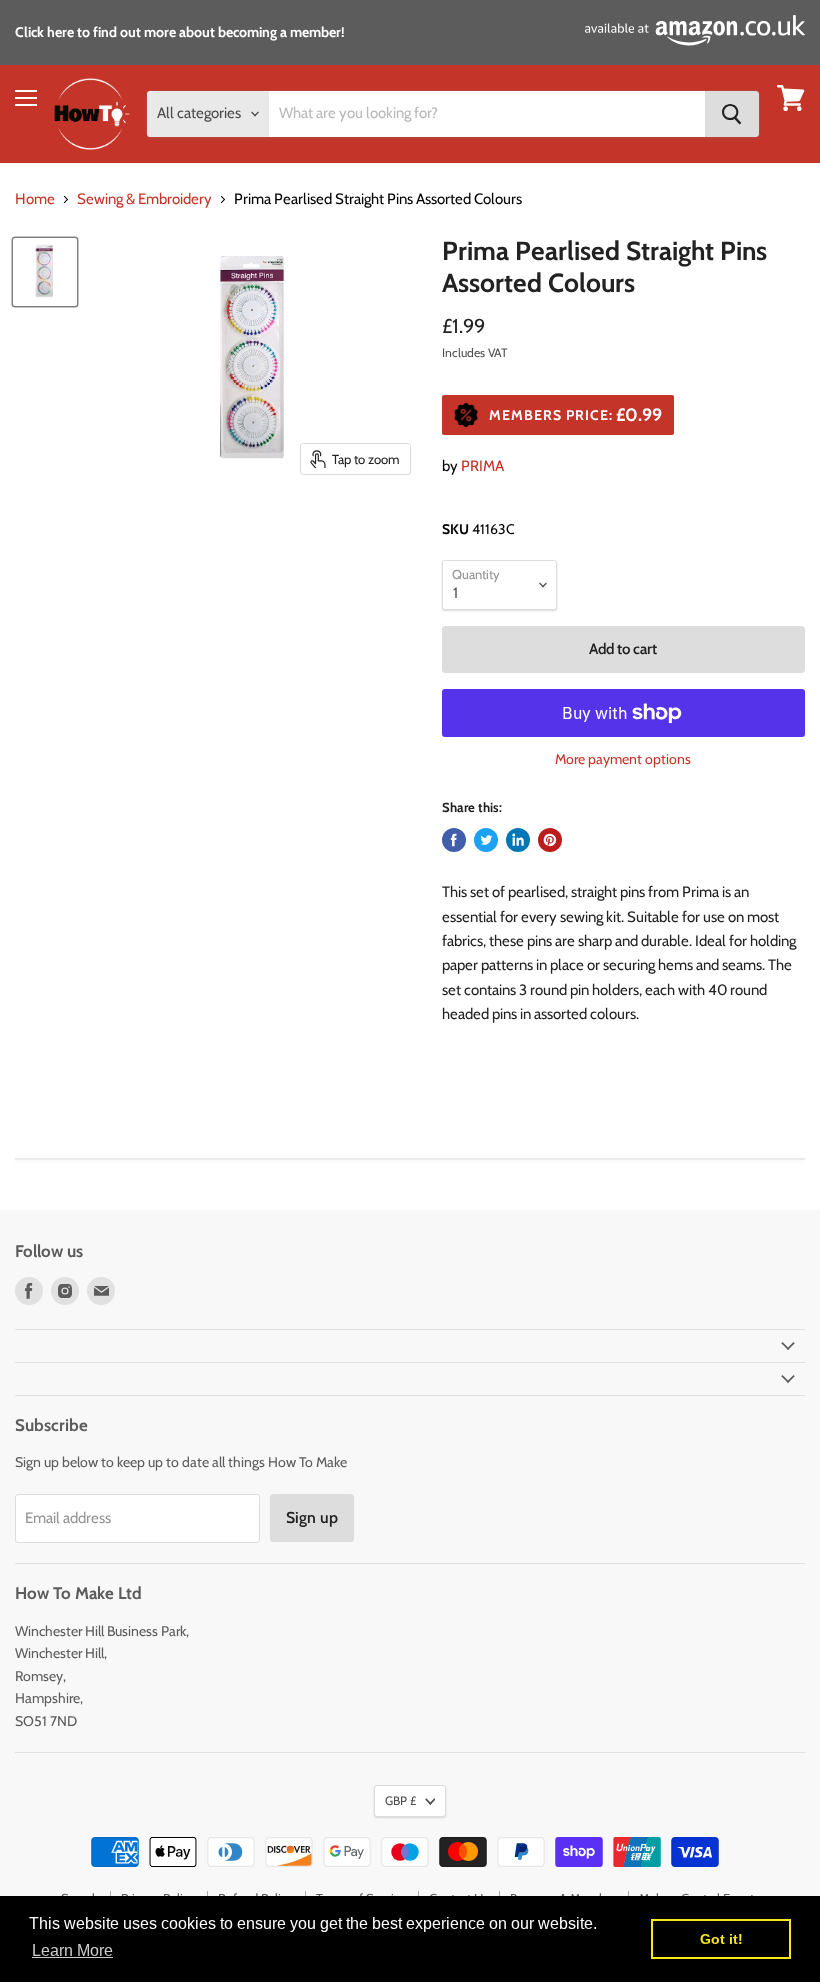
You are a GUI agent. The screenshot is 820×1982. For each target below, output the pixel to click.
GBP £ (400, 1800)
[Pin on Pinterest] (550, 840)
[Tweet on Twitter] (486, 840)
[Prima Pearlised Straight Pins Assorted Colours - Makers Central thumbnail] (45, 272)
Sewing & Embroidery (144, 199)
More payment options (623, 759)
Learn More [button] (72, 1950)
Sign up (312, 1517)
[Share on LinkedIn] (518, 840)
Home (35, 199)
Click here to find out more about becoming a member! (180, 32)
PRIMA (482, 466)
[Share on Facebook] (454, 840)
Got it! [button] (721, 1939)
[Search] (732, 114)
